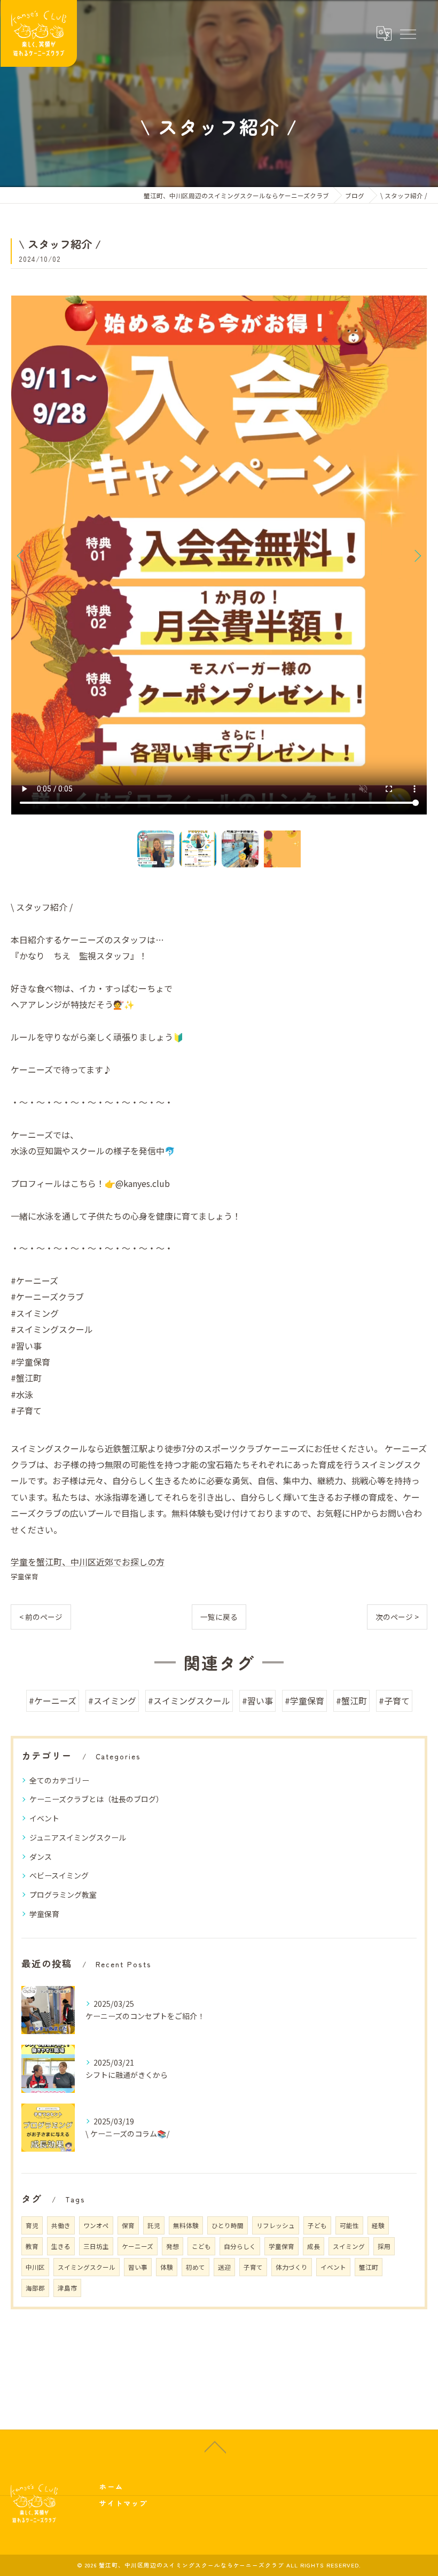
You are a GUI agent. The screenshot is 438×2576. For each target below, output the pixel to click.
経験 (378, 2225)
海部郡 (35, 2288)
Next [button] (417, 555)
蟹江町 (369, 2267)
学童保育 (25, 1576)
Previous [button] (21, 555)
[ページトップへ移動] (215, 2446)
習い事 (138, 2267)
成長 (314, 2246)
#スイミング (112, 1701)
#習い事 (257, 1701)
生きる (61, 2246)
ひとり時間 (228, 2225)
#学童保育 (304, 1701)
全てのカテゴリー (59, 1780)
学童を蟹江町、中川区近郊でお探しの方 (88, 1562)
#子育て (394, 1701)
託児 (154, 2225)
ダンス (41, 1857)
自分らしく (240, 2246)
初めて (195, 2267)
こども (201, 2246)
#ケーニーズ (53, 1701)
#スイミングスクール (189, 1701)
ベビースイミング (59, 1875)
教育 (32, 2246)
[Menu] (408, 33)
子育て (253, 2267)
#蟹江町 (351, 1701)
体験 (167, 2267)
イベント (44, 1818)
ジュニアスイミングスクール (78, 1837)
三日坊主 (96, 2246)
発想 (173, 2246)
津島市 (67, 2288)
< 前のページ (41, 1617)
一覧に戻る (219, 1617)
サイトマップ (123, 2503)
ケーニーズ (138, 2246)
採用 (384, 2246)
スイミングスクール (87, 2267)
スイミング (349, 2246)
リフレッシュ (276, 2225)
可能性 (349, 2225)
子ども (317, 2225)
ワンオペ (96, 2225)
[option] (219, 555)
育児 (32, 2225)
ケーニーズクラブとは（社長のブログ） (96, 1799)
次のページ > (397, 1617)
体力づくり (292, 2267)
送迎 (224, 2267)
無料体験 (186, 2225)
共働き (61, 2225)
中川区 (35, 2267)
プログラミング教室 (63, 1895)
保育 (128, 2225)
